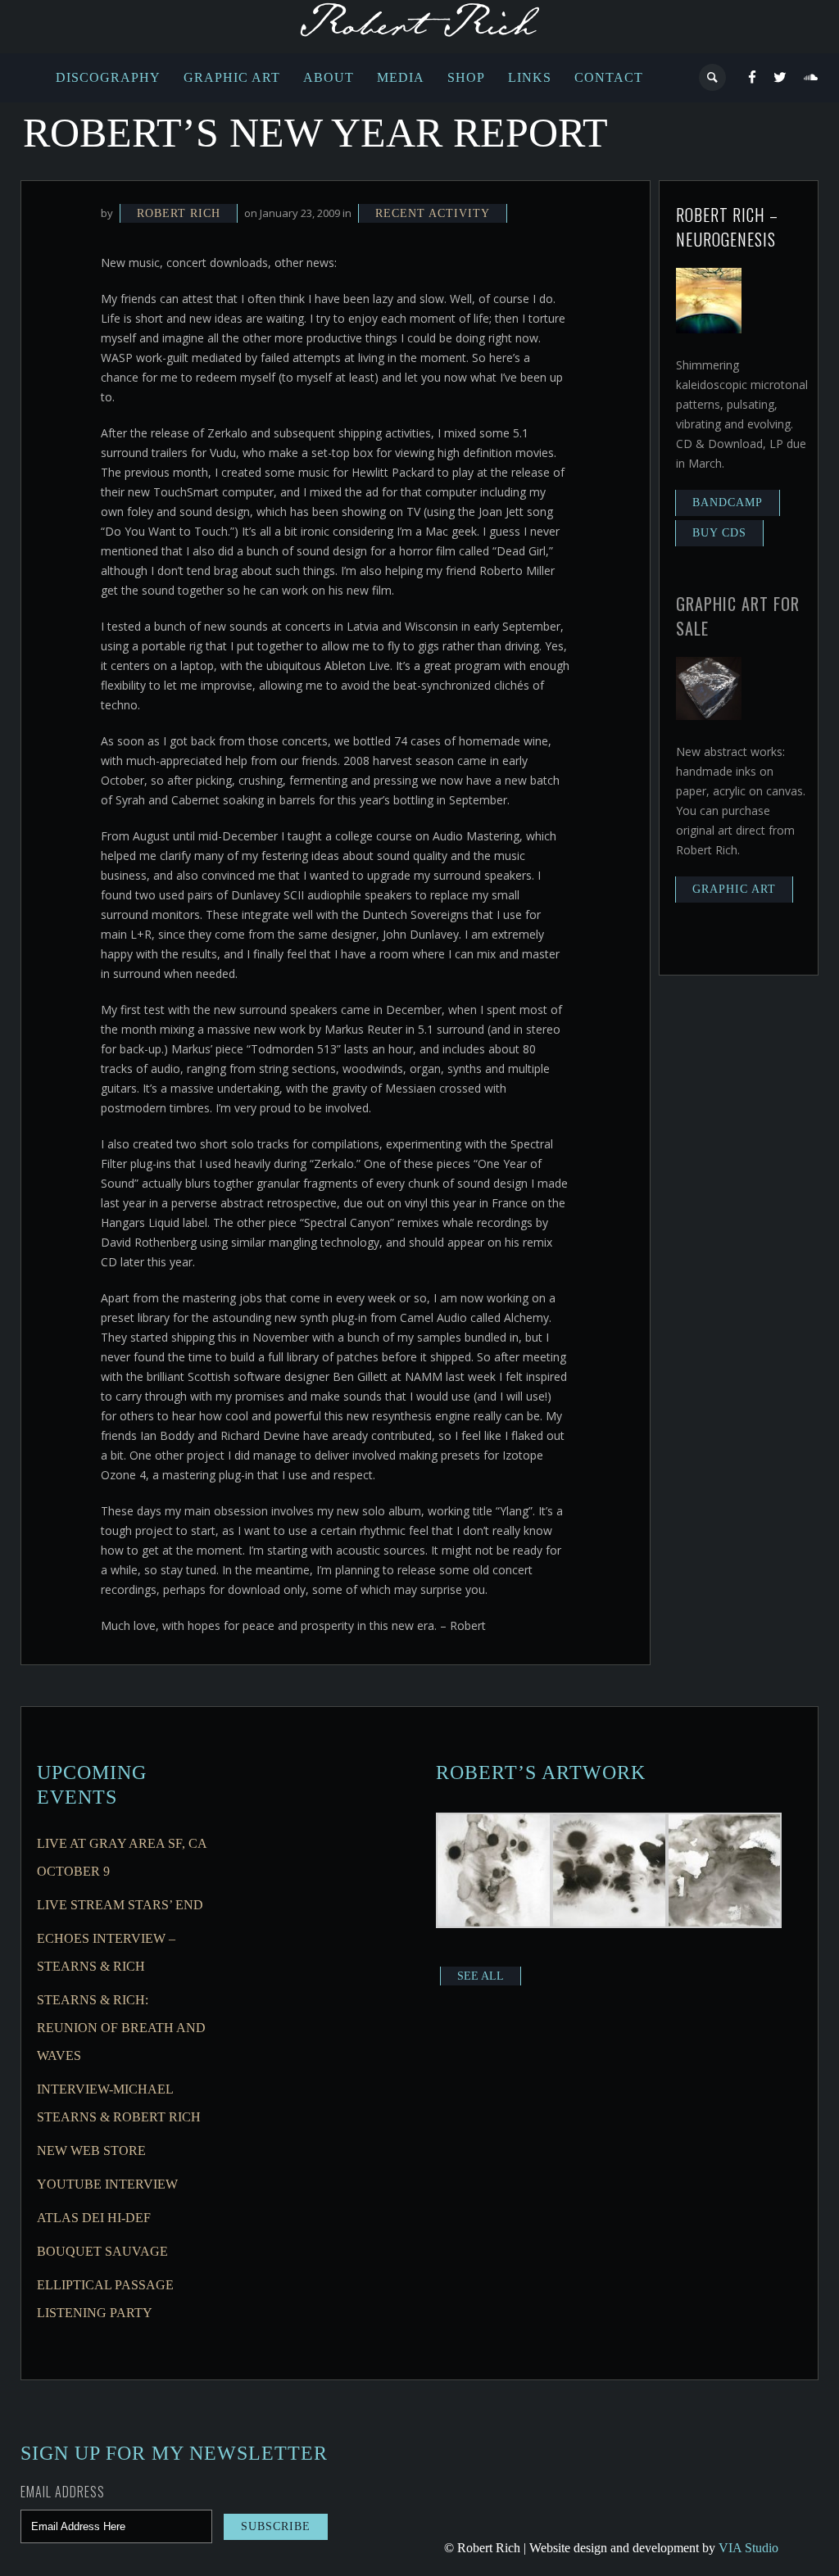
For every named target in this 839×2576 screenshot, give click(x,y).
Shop (466, 77)
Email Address (63, 2492)
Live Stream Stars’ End (120, 1905)
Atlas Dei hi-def (94, 2218)
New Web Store (91, 2150)
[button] (494, 1873)
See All (481, 1976)
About (329, 77)
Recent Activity (433, 213)
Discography (108, 77)
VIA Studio (748, 2548)
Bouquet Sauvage (102, 2251)
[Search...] (713, 77)
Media (401, 77)
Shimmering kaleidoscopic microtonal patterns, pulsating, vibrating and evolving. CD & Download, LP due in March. (742, 414)
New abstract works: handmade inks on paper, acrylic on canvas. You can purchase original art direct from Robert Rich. (741, 801)
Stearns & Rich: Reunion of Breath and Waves (121, 2028)
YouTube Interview (107, 2184)
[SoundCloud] (811, 78)
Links (530, 77)
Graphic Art (232, 77)
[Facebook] (753, 78)
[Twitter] (780, 78)
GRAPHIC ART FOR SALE (738, 616)
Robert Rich (179, 213)
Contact (609, 77)
